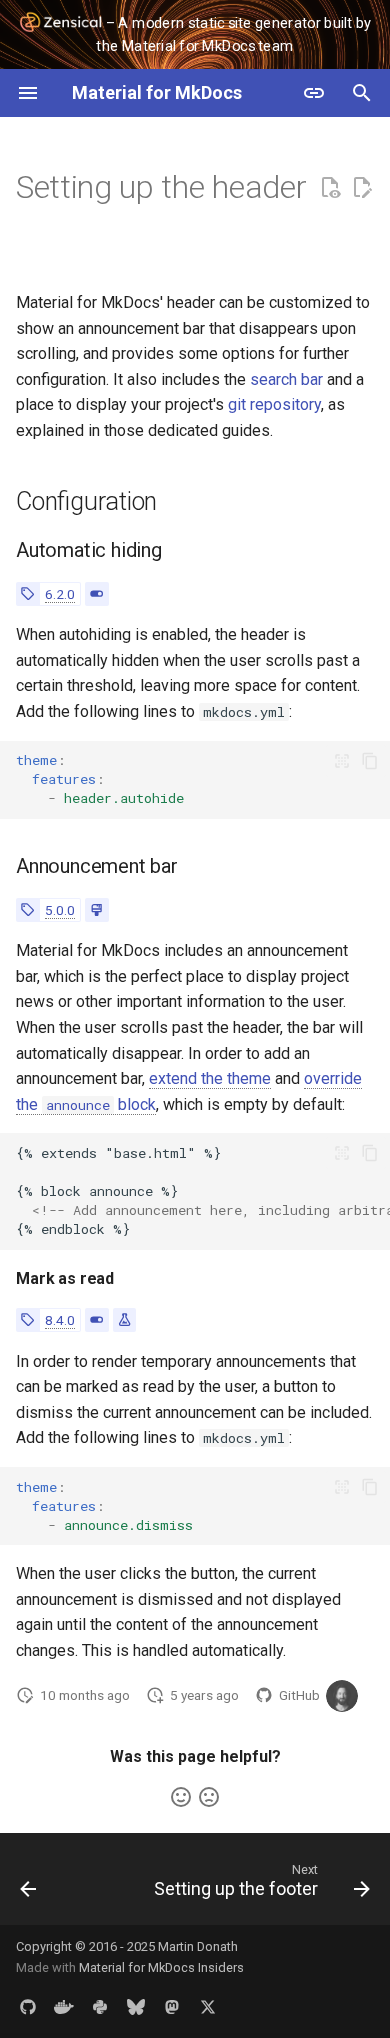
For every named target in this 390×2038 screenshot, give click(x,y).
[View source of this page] (330, 188)
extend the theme (210, 1078)
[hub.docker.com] (64, 2006)
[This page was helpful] (181, 1797)
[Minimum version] (27, 594)
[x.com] (208, 2006)
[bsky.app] (136, 2006)
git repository (274, 404)
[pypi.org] (100, 2006)
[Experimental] (124, 1320)
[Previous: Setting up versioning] (28, 1885)
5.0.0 (60, 910)
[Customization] (96, 910)
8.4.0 (60, 1320)
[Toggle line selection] (342, 761)
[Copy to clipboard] (370, 761)
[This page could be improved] (209, 1797)
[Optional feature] (96, 594)
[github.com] (28, 2006)
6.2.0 (60, 594)
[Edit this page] (362, 188)
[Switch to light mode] (314, 93)
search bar (286, 379)
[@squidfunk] (342, 1696)
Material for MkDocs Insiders (161, 1967)
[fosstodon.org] (172, 2006)
